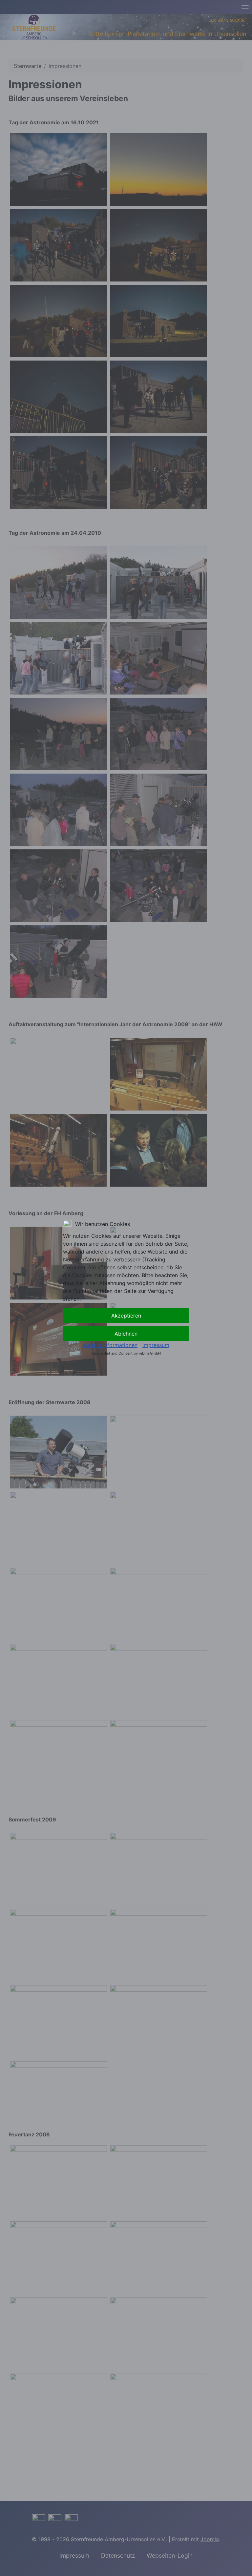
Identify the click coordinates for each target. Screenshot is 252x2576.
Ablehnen (126, 1334)
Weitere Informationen (110, 1345)
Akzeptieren (126, 1316)
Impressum (156, 1345)
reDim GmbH (150, 1353)
